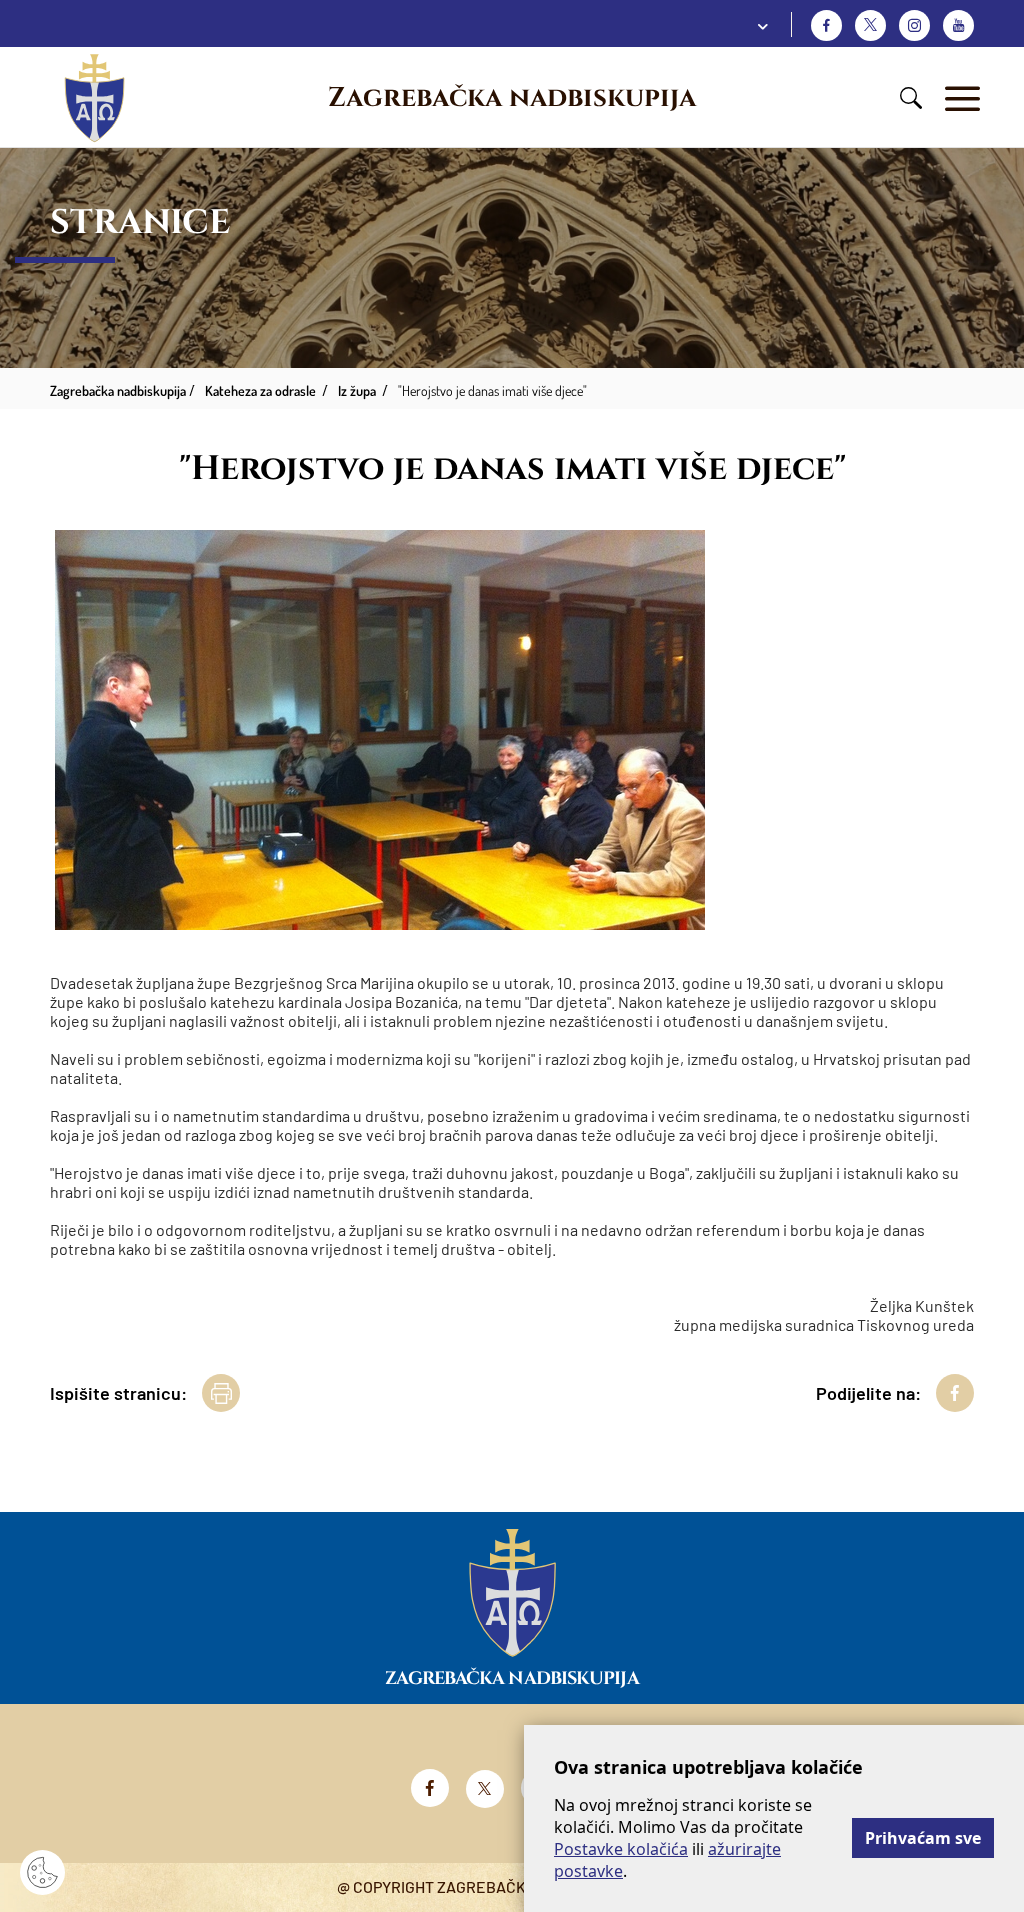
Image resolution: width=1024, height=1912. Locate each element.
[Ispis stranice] (221, 1393)
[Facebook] (826, 25)
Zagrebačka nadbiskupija (512, 98)
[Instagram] (914, 25)
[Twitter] (870, 25)
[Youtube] (958, 25)
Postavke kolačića (621, 1849)
